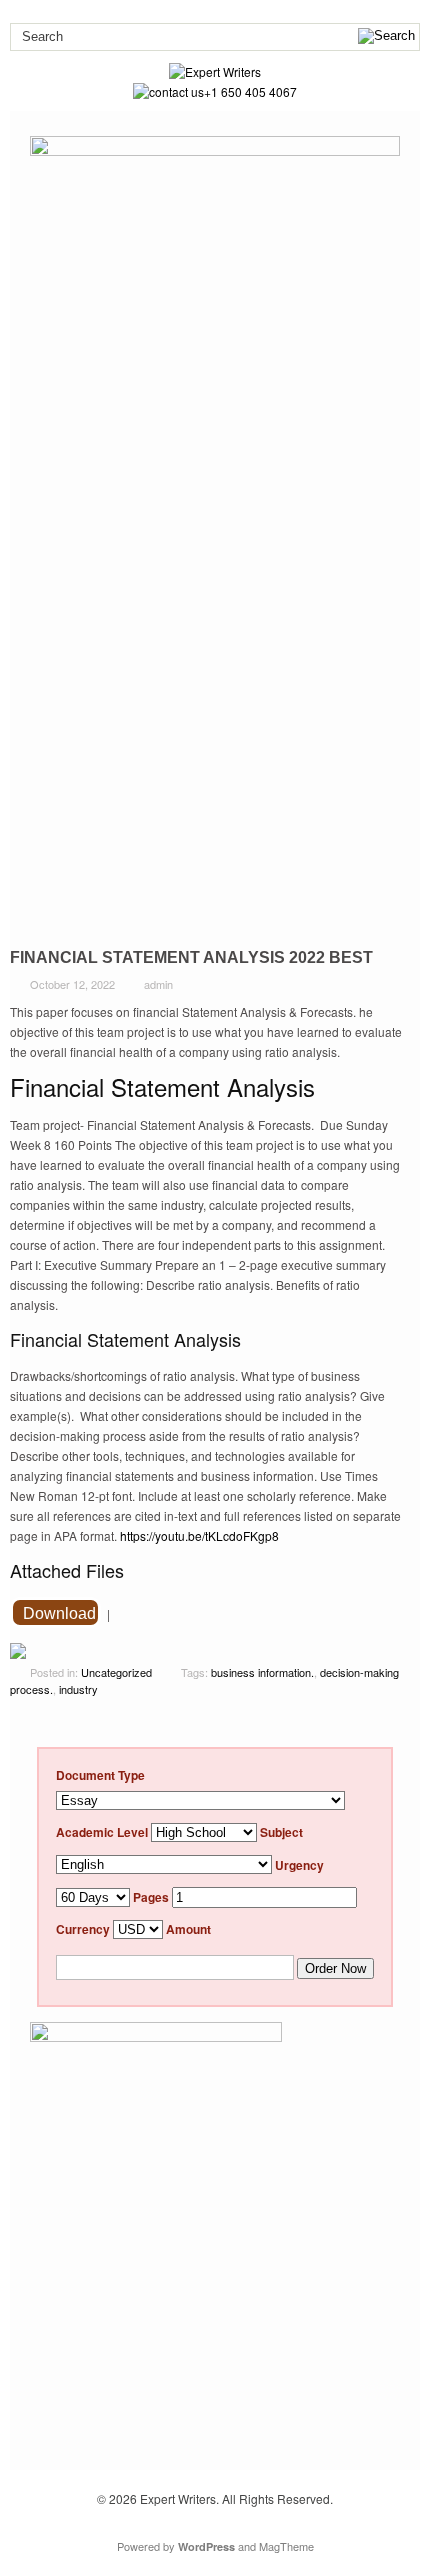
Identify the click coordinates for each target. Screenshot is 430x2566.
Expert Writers (178, 2498)
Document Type (100, 1775)
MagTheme (286, 2546)
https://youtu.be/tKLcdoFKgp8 (199, 1535)
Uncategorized (116, 1672)
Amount (188, 1929)
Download (59, 1613)
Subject (281, 1832)
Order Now (335, 1968)
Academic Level (102, 1832)
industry (78, 1689)
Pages (151, 1897)
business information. (262, 1672)
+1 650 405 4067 (250, 91)
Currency (83, 1929)
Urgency (299, 1864)
